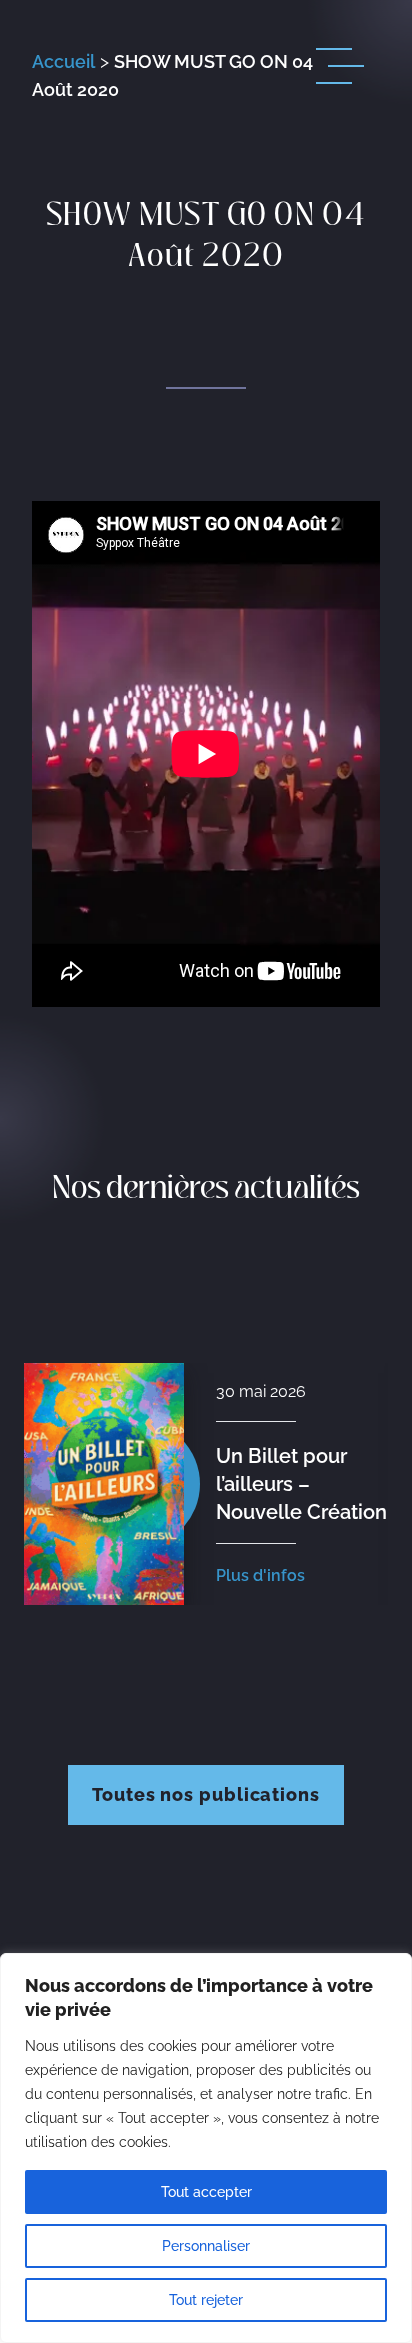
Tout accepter (206, 2192)
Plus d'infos (260, 1575)
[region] (206, 2148)
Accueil (63, 61)
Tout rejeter (206, 2300)
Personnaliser (206, 2246)
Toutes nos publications (206, 1794)
